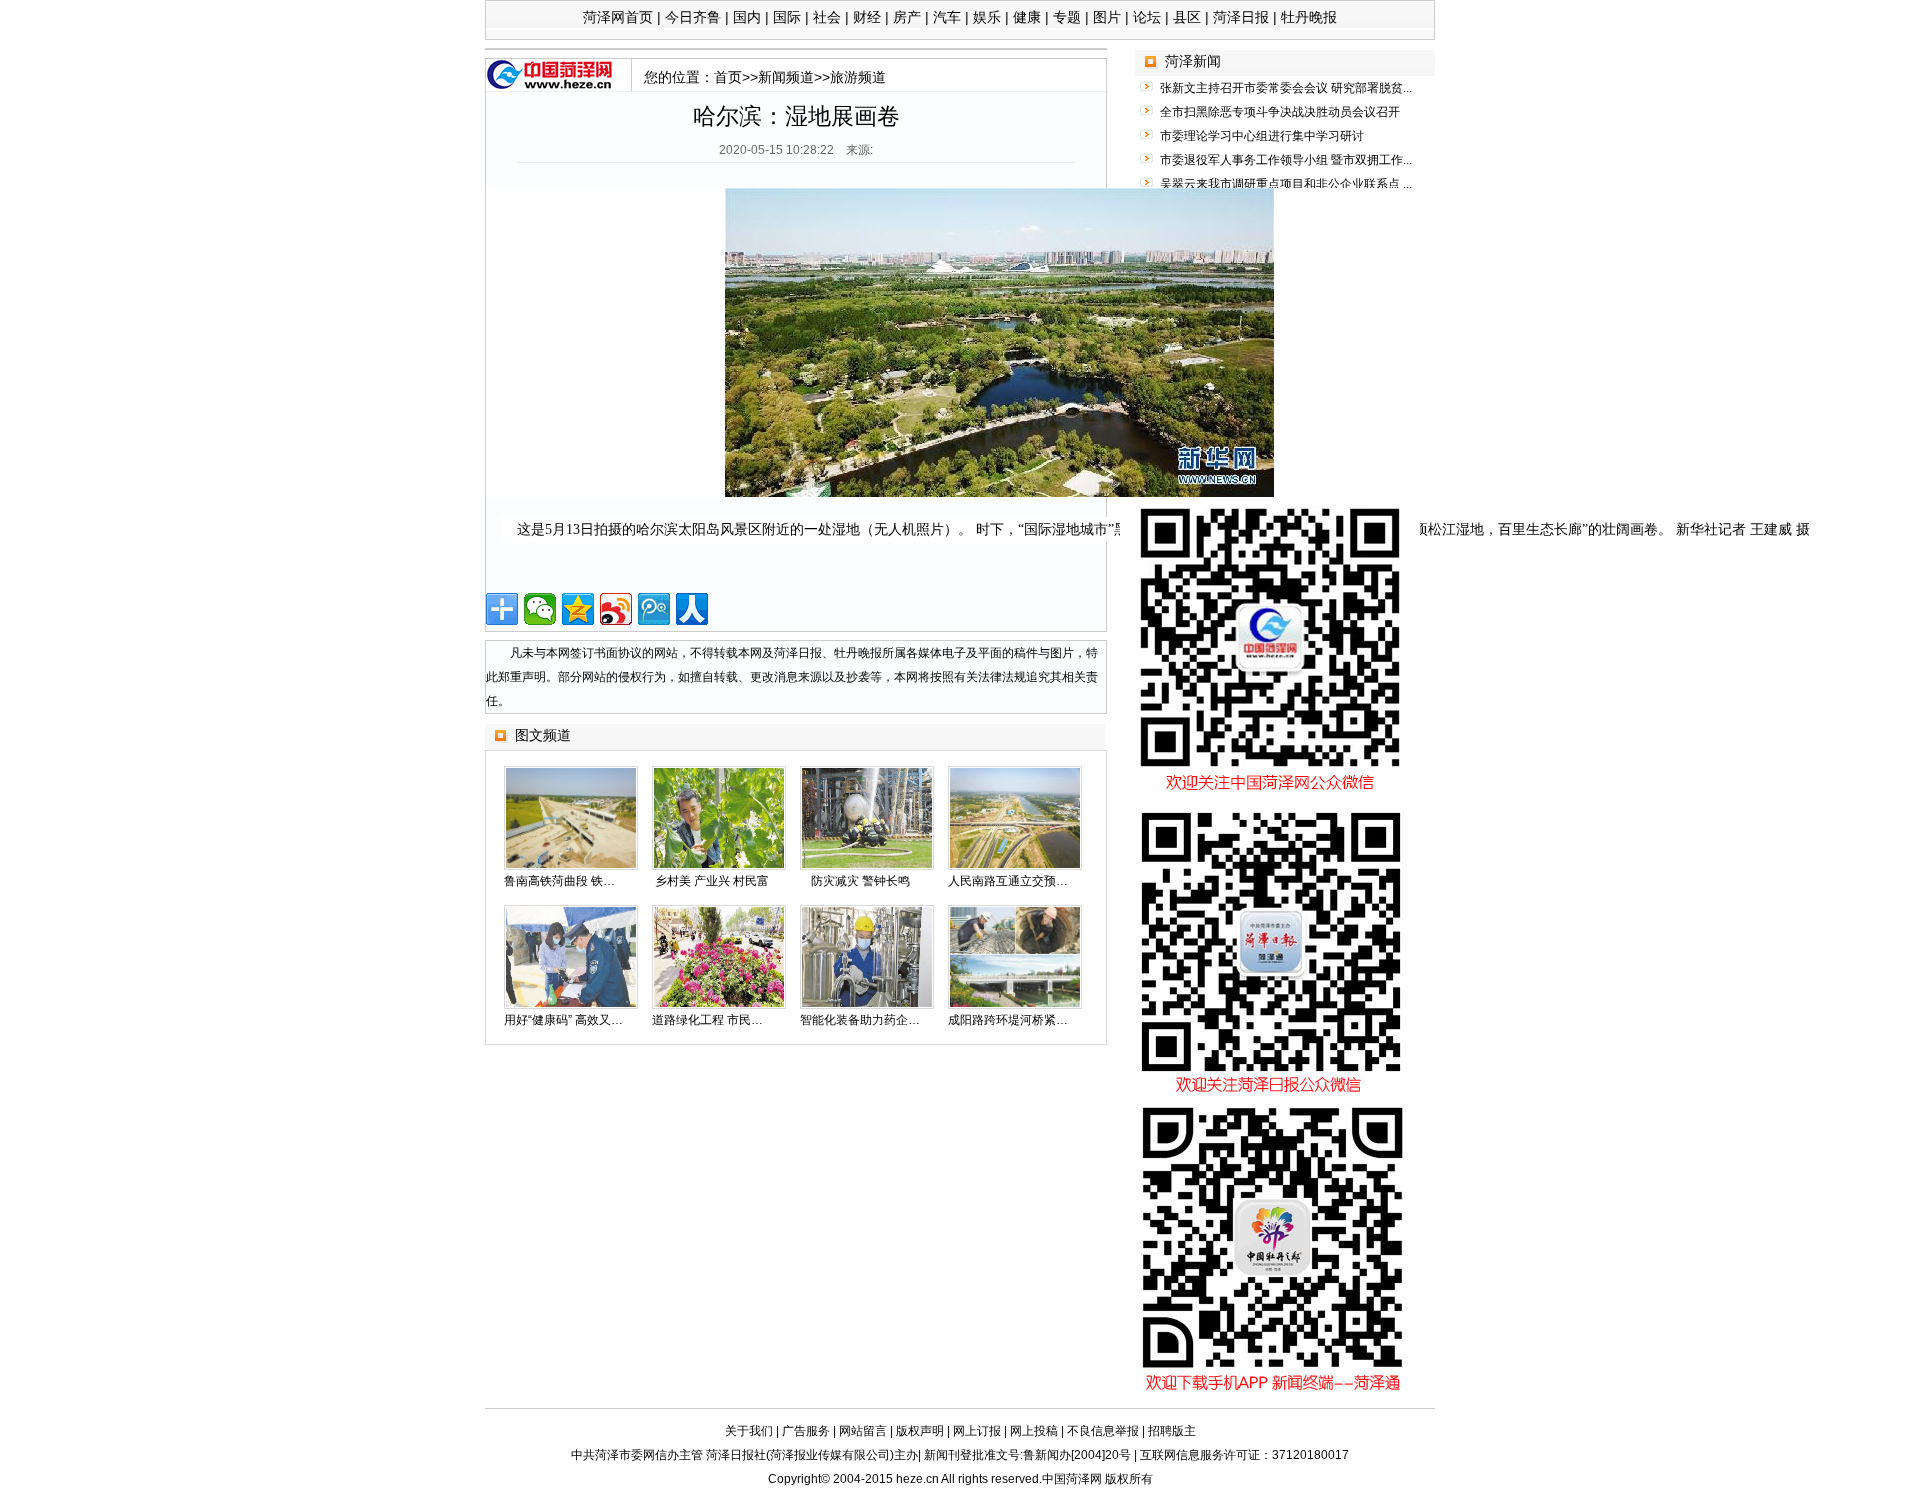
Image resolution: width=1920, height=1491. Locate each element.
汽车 (947, 17)
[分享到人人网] (692, 609)
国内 (747, 17)
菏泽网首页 (618, 17)
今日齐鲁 (693, 17)
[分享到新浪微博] (616, 609)
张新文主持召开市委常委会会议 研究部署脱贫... (1286, 88)
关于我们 (749, 1431)
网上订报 (977, 1431)
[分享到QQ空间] (578, 609)
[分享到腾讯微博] (654, 609)
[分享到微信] (540, 609)
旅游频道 (858, 77)
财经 (867, 17)
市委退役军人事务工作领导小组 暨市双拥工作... (1286, 160)
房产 (907, 17)
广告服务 (806, 1431)
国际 (787, 17)
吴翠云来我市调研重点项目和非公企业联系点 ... (1286, 184)
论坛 (1147, 17)
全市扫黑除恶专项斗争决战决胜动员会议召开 (1280, 112)
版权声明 (920, 1431)
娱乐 (987, 17)
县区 (1187, 17)
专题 (1067, 17)
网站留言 (863, 1431)
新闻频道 (786, 77)
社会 (827, 17)
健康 (1027, 17)
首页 (728, 77)
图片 (1107, 17)
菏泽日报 (1241, 17)
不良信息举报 (1103, 1431)
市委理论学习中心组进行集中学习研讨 (1262, 136)
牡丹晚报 (1309, 17)
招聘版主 (1172, 1431)
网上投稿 (1034, 1431)
